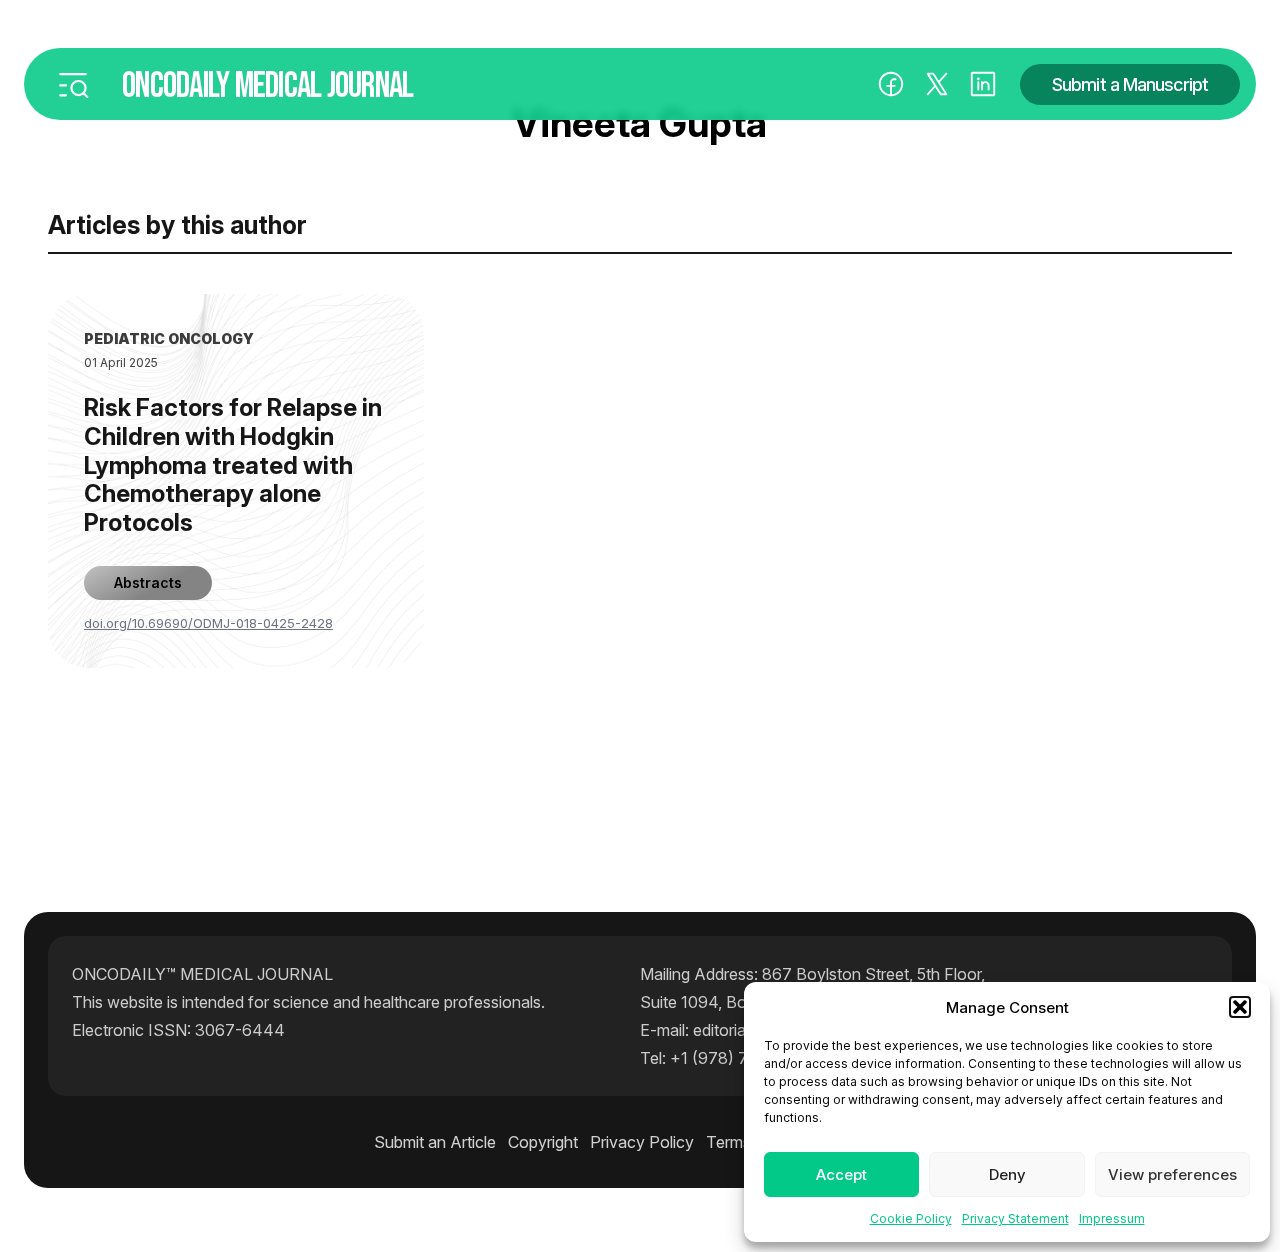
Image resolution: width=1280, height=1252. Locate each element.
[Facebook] (891, 84)
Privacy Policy (642, 1142)
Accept (841, 1174)
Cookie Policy (911, 1218)
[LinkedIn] (983, 84)
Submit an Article (435, 1142)
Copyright (543, 1142)
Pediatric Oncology (169, 338)
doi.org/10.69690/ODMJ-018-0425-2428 (208, 623)
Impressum (1112, 1218)
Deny (1007, 1174)
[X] (937, 84)
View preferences (1172, 1174)
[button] (1240, 1007)
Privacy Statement (1015, 1218)
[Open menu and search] (73, 84)
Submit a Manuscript (1130, 84)
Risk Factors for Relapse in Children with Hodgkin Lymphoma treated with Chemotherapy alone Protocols (233, 465)
